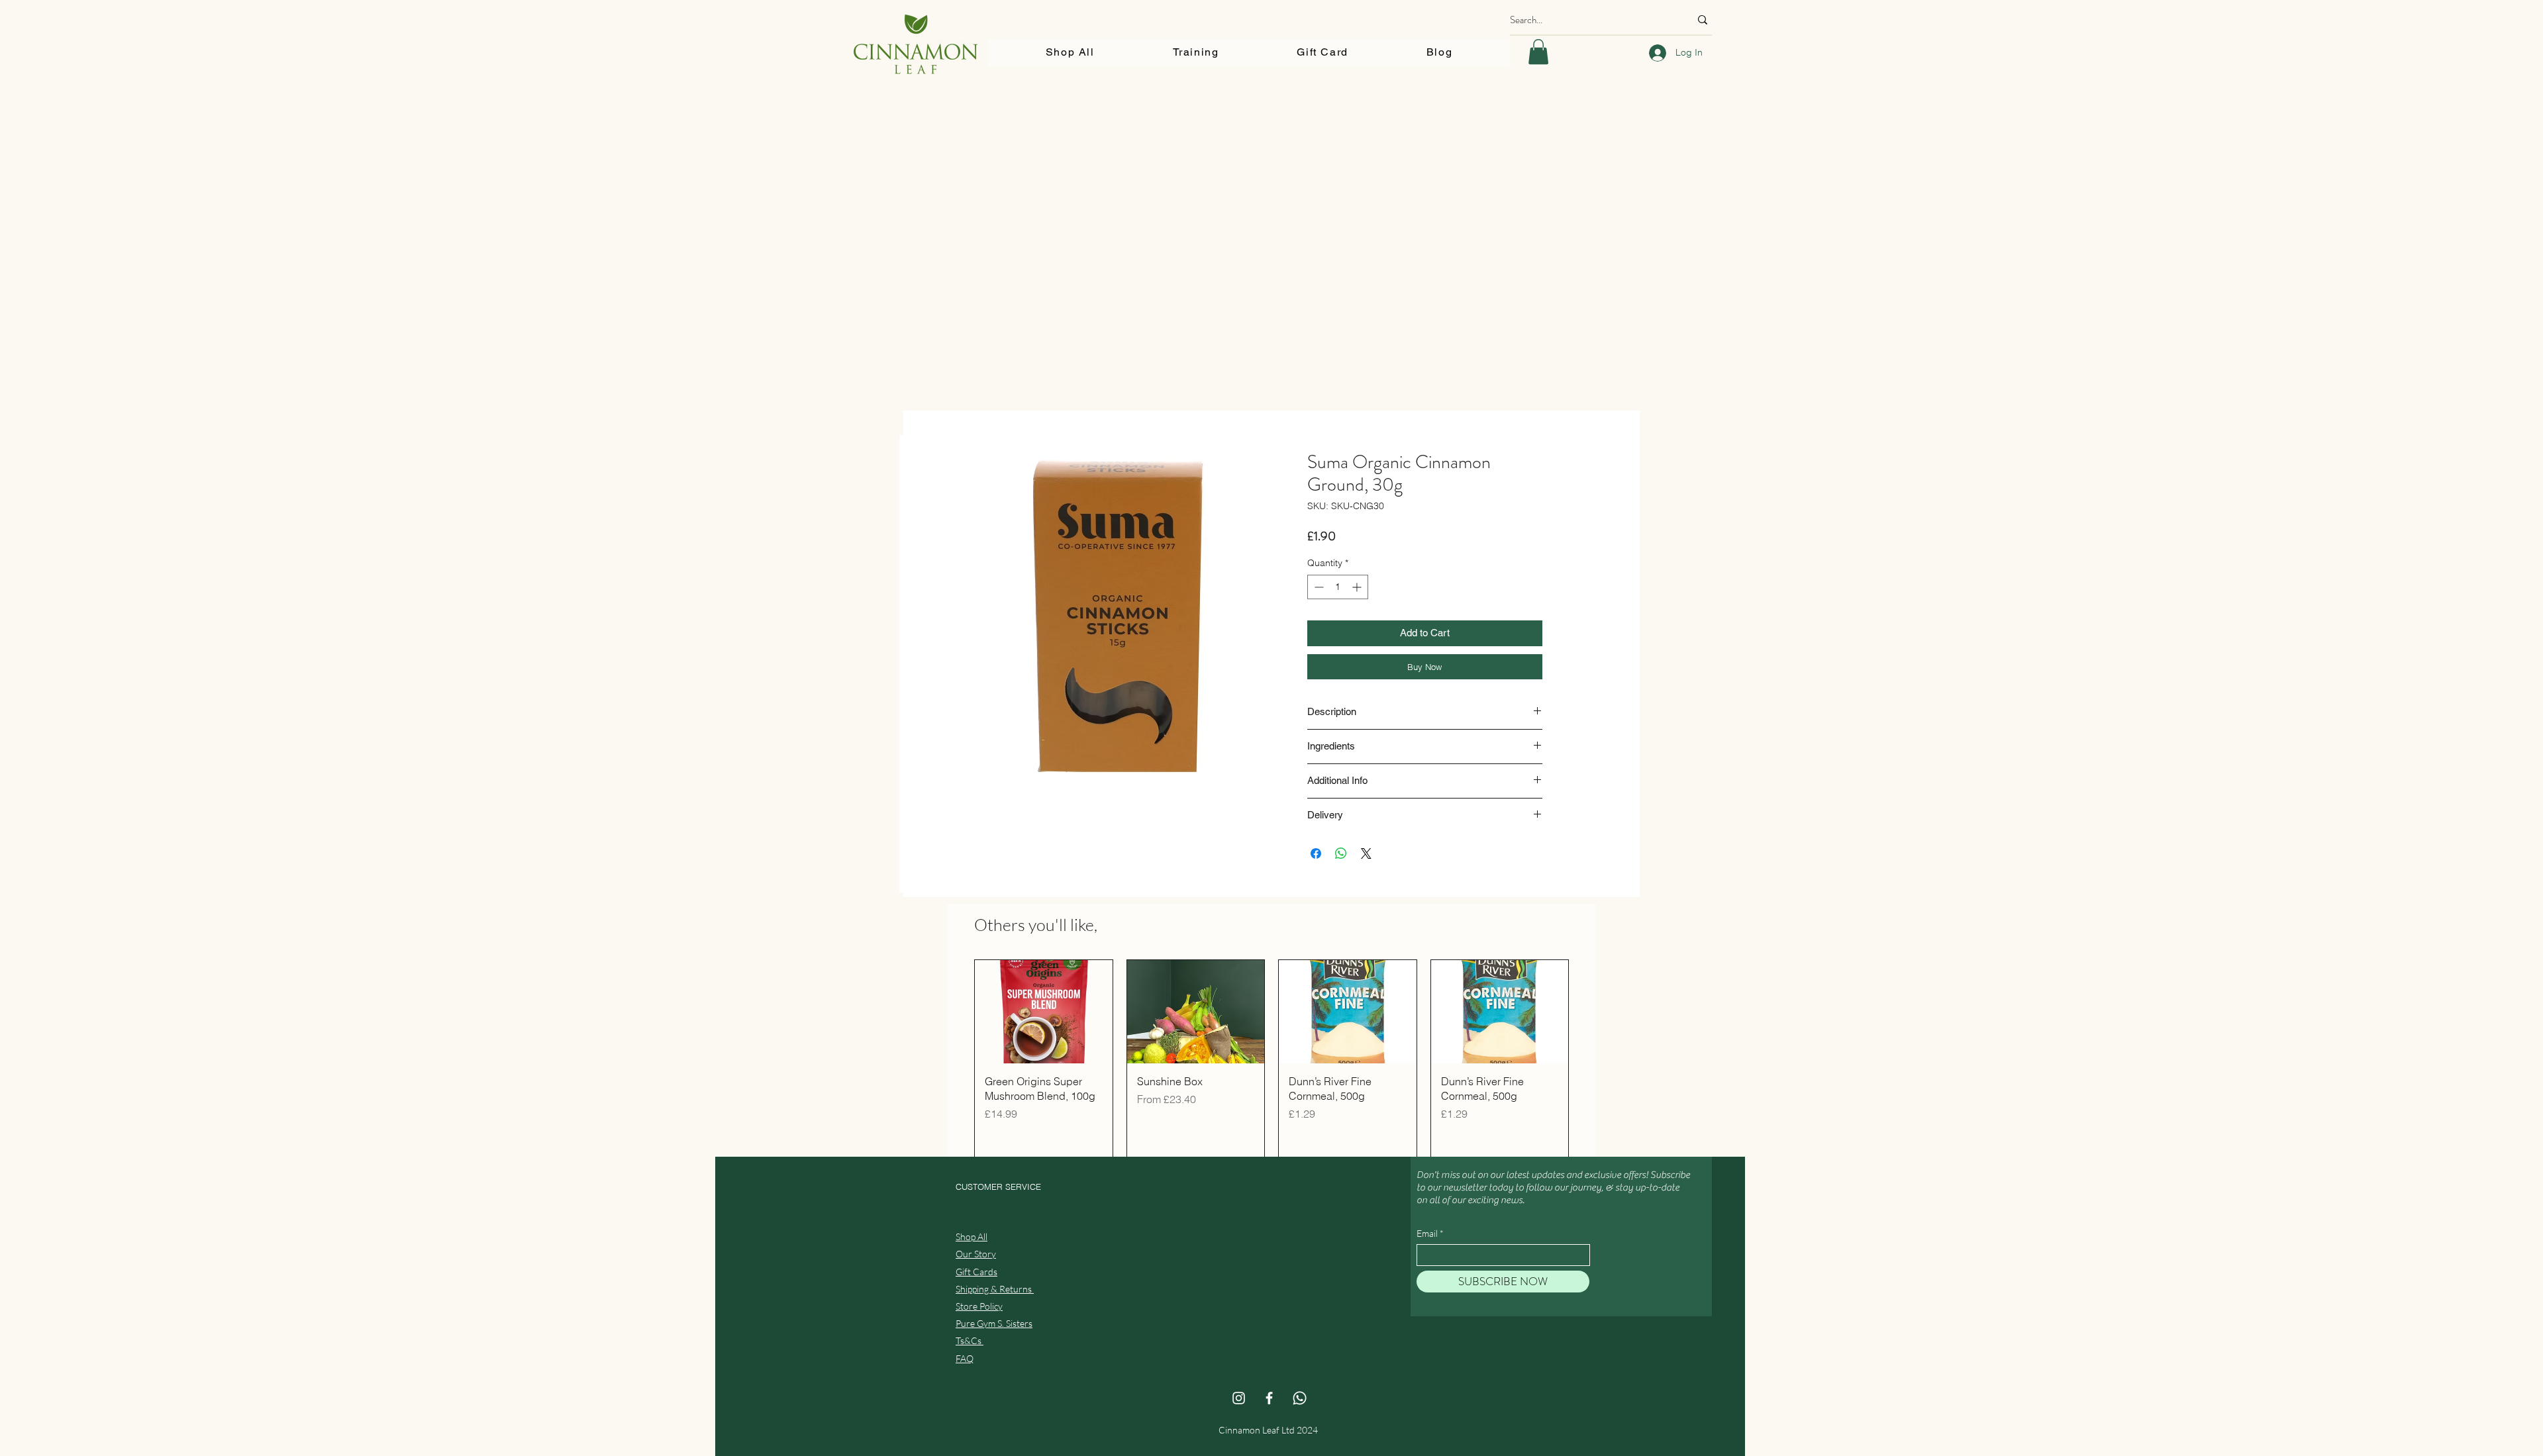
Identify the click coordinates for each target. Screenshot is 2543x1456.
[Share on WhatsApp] (1341, 853)
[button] (1538, 52)
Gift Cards (976, 1272)
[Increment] (1358, 587)
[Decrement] (1318, 587)
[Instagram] (1239, 1398)
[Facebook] (1269, 1398)
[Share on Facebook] (1316, 853)
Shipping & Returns (995, 1289)
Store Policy (979, 1306)
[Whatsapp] (1300, 1398)
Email (1427, 1234)
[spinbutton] (1338, 587)
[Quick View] (1044, 1012)
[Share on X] (1366, 853)
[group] (1271, 1061)
